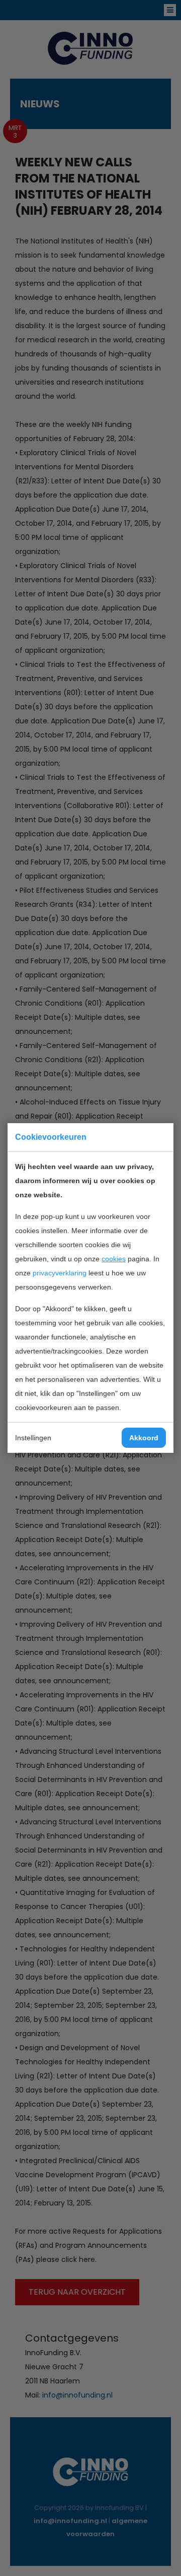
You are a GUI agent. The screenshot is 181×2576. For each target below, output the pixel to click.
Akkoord (144, 1438)
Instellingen (33, 1438)
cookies (114, 1259)
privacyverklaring (60, 1273)
